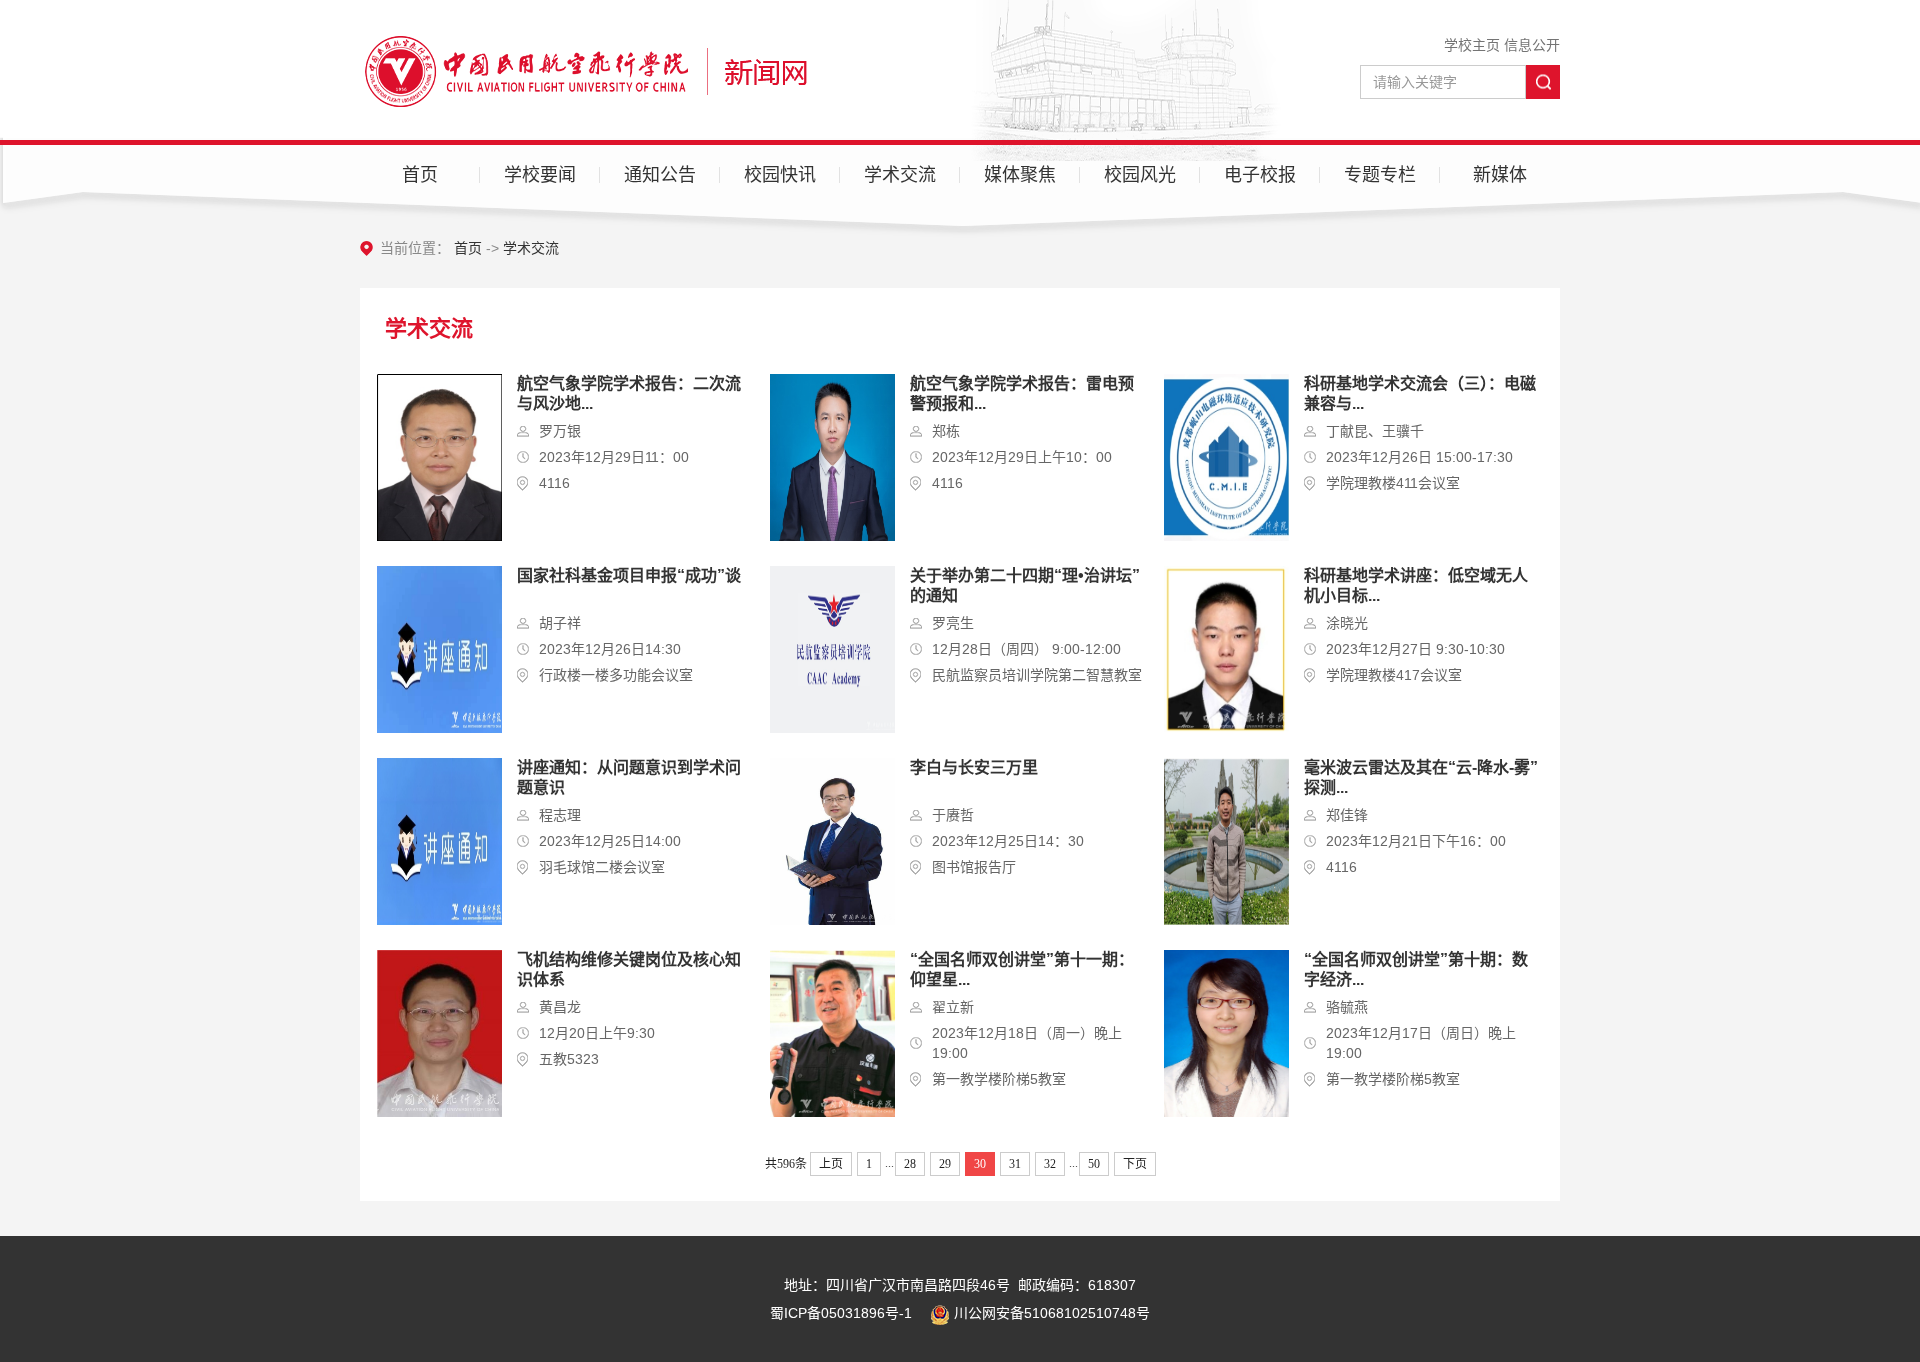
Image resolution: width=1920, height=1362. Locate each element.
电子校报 (1260, 175)
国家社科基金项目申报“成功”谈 (629, 575)
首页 (420, 175)
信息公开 (1532, 45)
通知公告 (660, 175)
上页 (831, 1164)
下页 (1135, 1164)
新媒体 (1500, 175)
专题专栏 (1380, 175)
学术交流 (900, 175)
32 (1050, 1164)
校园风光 (1140, 175)
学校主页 (1472, 45)
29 (945, 1164)
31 (1015, 1164)
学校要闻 (540, 175)
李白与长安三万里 (974, 767)
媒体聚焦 (1020, 175)
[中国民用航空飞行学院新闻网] (583, 70)
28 (910, 1164)
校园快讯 (780, 175)
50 (1094, 1164)
